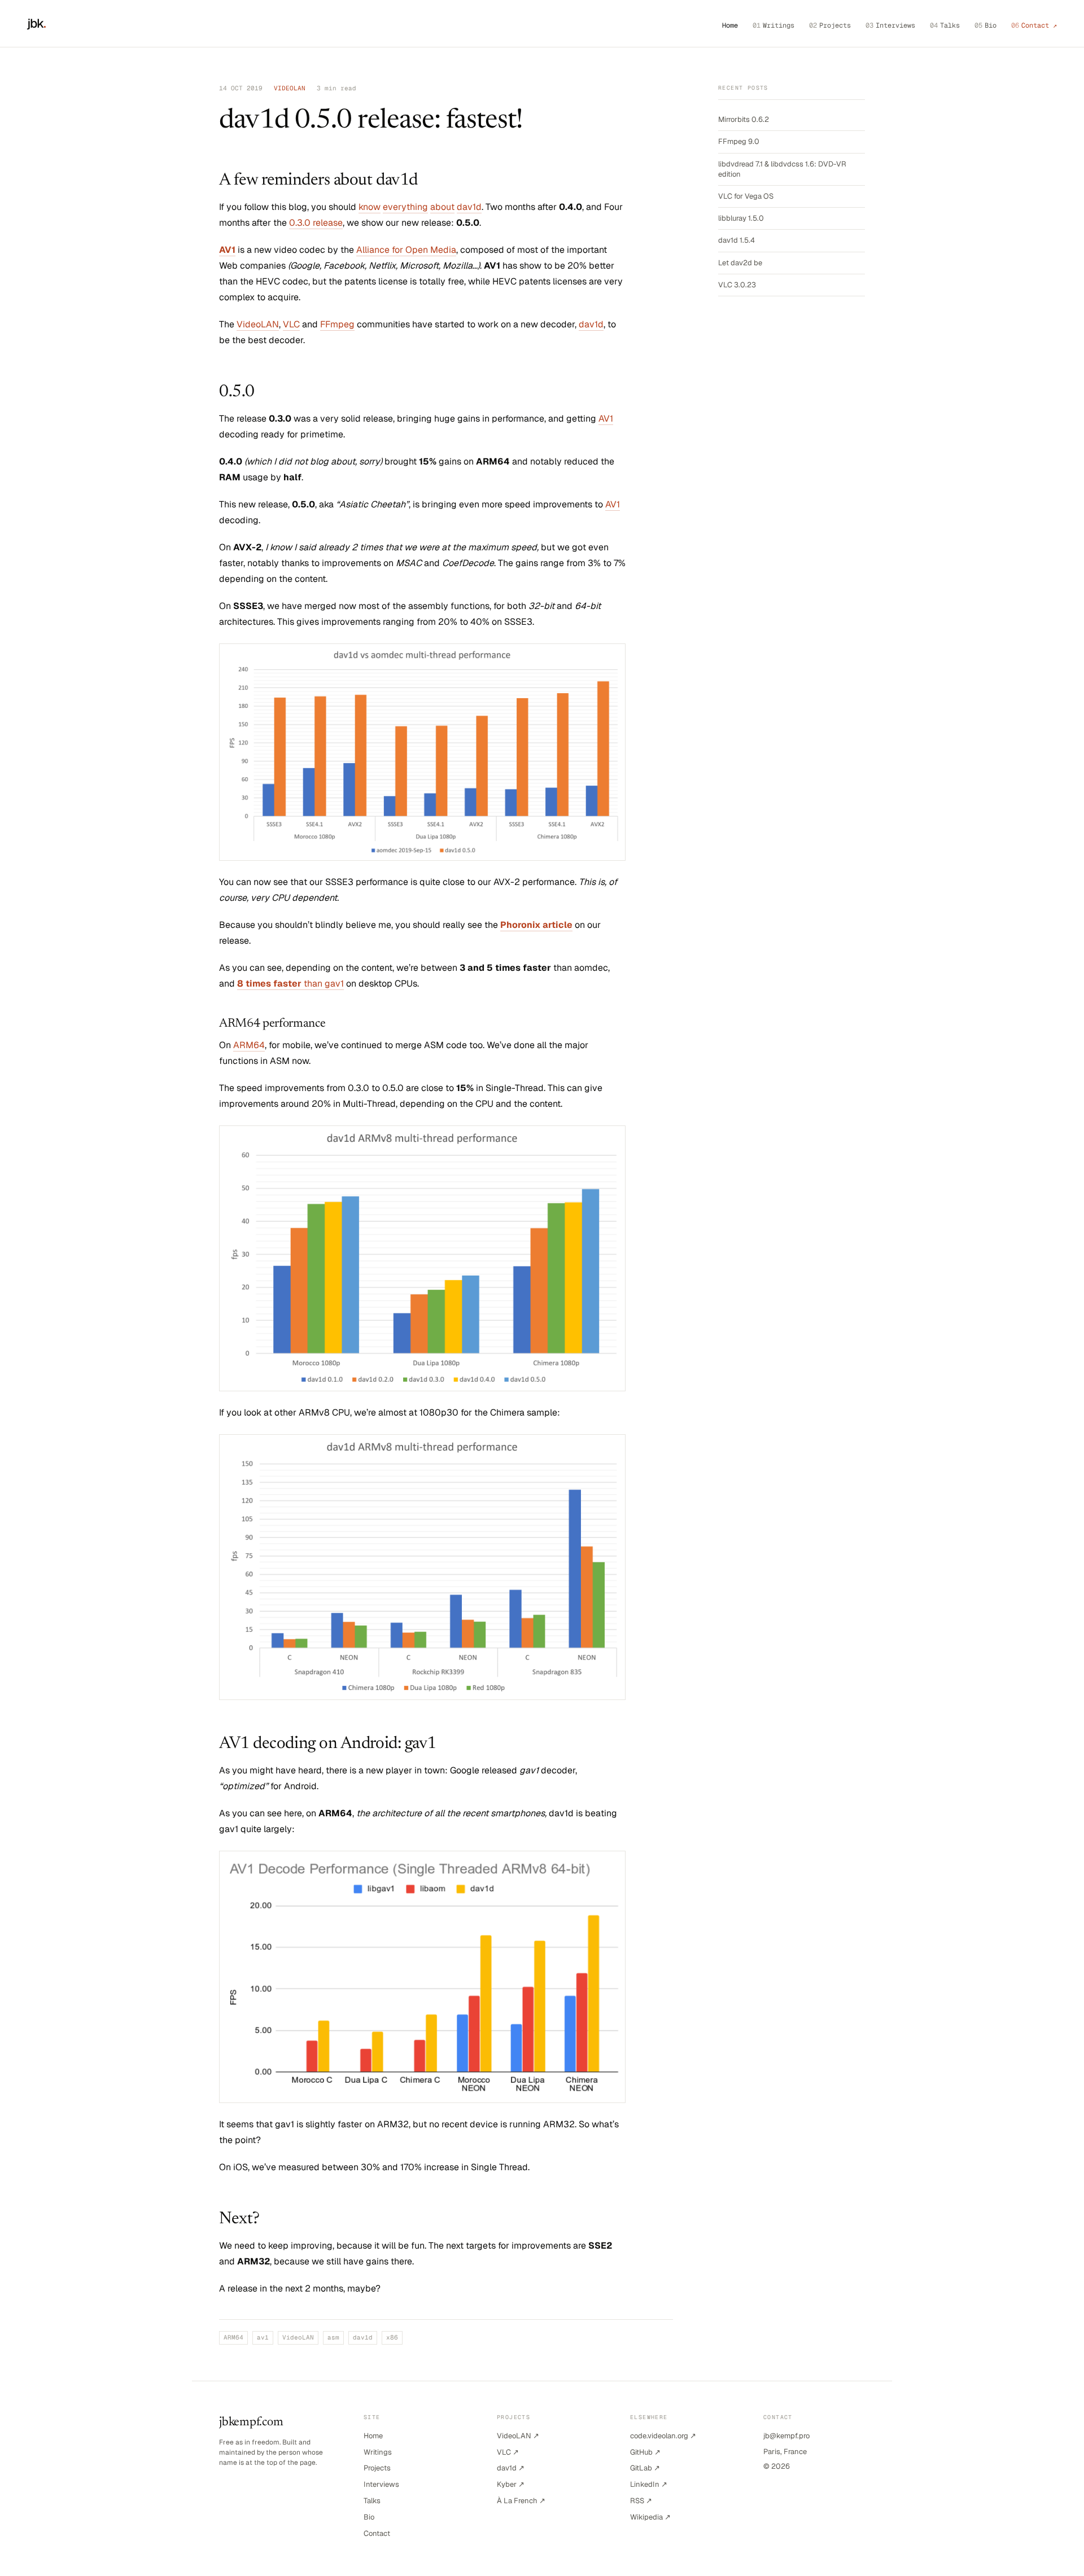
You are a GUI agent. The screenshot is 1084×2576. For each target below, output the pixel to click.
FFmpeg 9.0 (739, 141)
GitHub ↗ (645, 2452)
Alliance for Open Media (406, 250)
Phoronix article (536, 925)
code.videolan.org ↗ (663, 2436)
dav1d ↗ (511, 2468)
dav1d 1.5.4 (736, 240)
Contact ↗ (1034, 25)
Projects (830, 25)
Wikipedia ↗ (650, 2517)
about (442, 207)
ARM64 (249, 1045)
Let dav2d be (740, 263)
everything (405, 207)
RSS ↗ (641, 2501)
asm (333, 2337)
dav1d (469, 207)
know (370, 207)
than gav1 (290, 983)
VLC (291, 324)
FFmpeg (337, 324)
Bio (985, 25)
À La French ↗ (521, 2501)
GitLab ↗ (645, 2468)
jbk (37, 23)
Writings (773, 25)
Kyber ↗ (511, 2484)
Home (730, 25)
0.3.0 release (316, 223)
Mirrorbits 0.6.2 (744, 119)
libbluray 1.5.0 (741, 218)
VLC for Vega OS (746, 196)
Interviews (890, 25)
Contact (377, 2533)
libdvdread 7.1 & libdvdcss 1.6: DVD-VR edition (782, 169)
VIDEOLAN (290, 88)
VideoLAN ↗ (518, 2436)
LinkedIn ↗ (649, 2484)
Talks (945, 25)
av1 (263, 2337)
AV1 (606, 419)
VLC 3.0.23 (737, 285)
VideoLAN (258, 324)
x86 (392, 2337)
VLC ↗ (508, 2452)
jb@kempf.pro (786, 2436)
